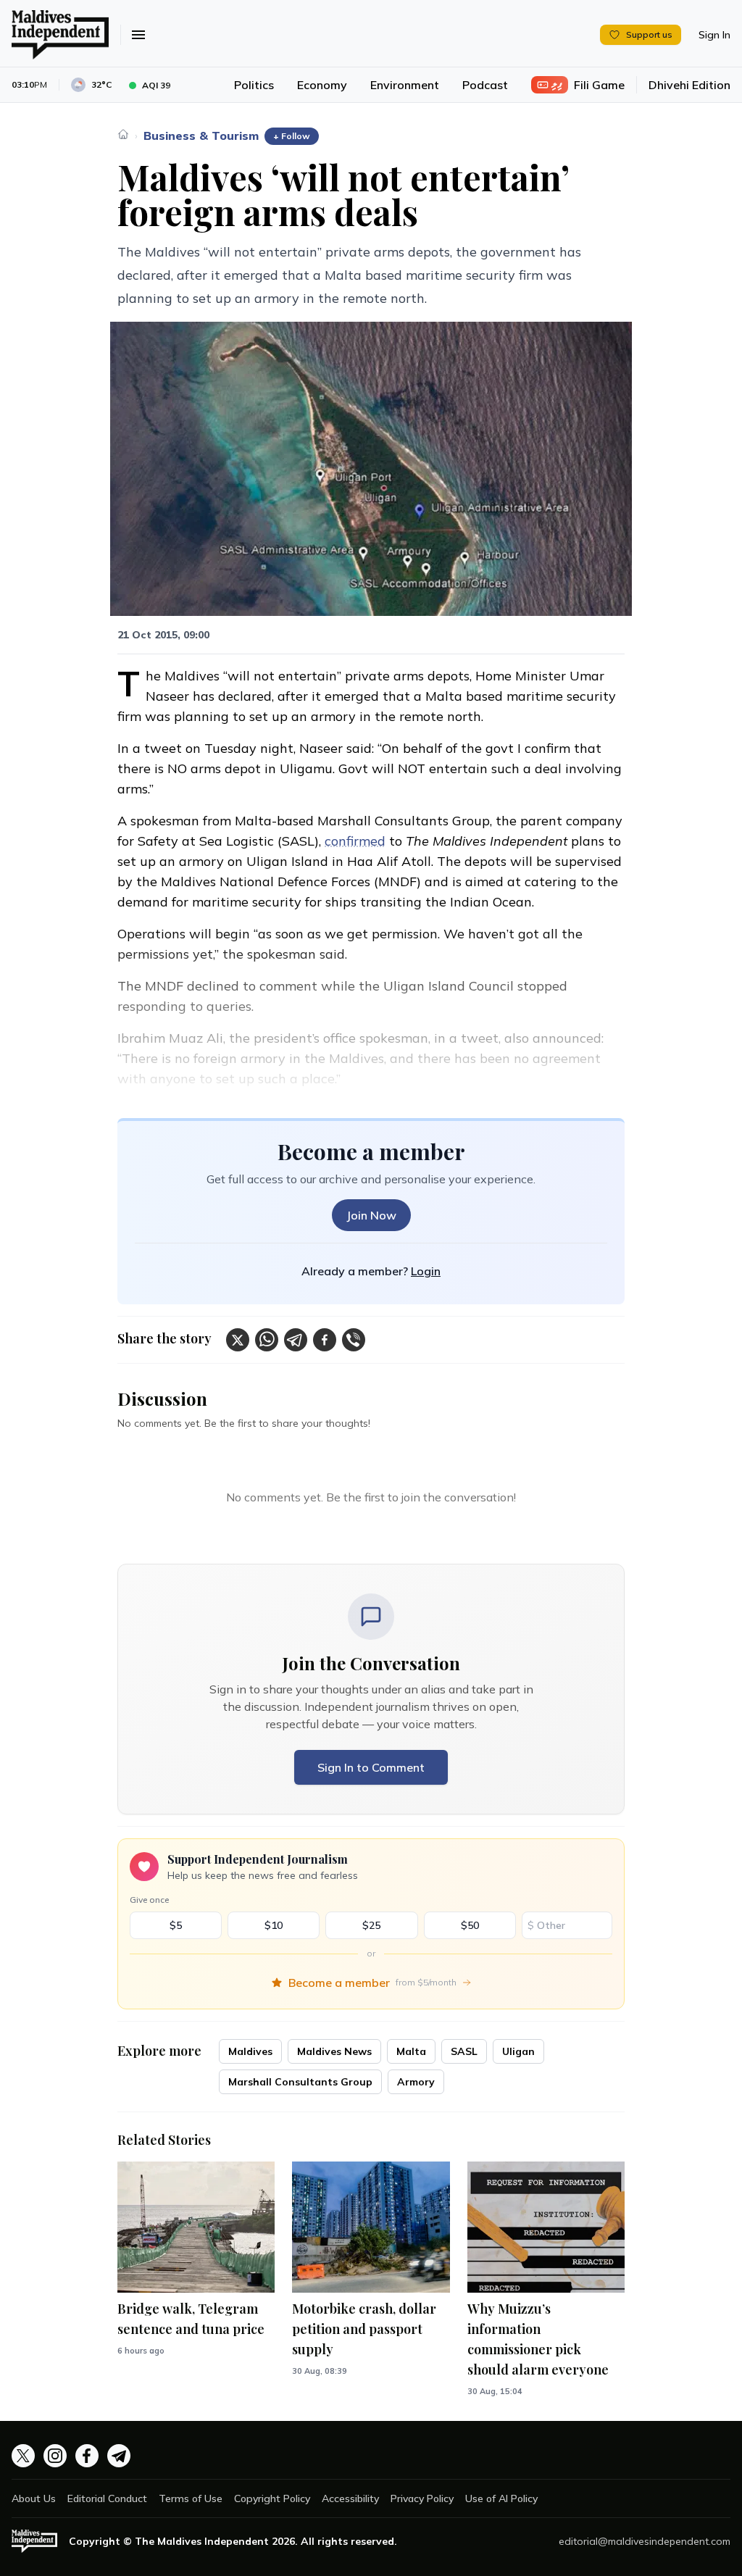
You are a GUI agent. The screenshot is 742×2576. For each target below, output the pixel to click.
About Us (34, 2498)
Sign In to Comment (371, 1767)
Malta (411, 2051)
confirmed (355, 841)
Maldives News (334, 2051)
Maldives (250, 2051)
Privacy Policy (422, 2498)
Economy (322, 85)
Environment (405, 85)
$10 (274, 1925)
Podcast (485, 85)
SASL (464, 2051)
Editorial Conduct (107, 2498)
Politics (254, 85)
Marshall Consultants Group (300, 2082)
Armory (416, 2082)
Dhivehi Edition (689, 85)
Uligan (518, 2051)
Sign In (714, 35)
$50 (470, 1925)
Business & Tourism (201, 136)
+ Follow (292, 136)
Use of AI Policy (501, 2498)
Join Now (371, 1215)
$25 (371, 1925)
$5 (176, 1925)
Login (426, 1271)
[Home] (123, 134)
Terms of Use (191, 2498)
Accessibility (350, 2498)
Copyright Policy (272, 2498)
